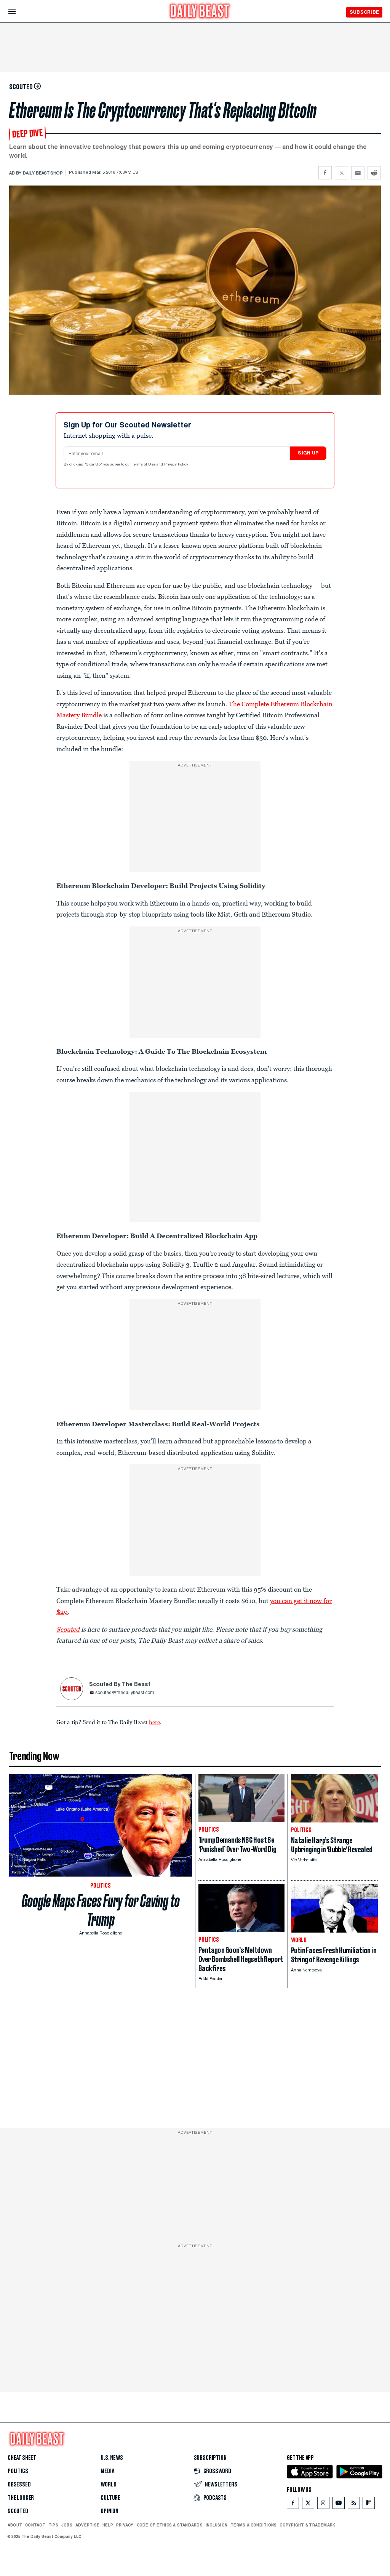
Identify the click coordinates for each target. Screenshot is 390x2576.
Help (108, 2525)
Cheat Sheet (22, 2458)
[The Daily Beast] (200, 12)
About (15, 2525)
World (108, 2485)
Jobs (67, 2525)
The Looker (21, 2498)
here (154, 1722)
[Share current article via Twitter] (341, 173)
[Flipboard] (368, 2505)
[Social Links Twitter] (308, 2505)
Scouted (18, 2511)
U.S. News (112, 2458)
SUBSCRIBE (364, 12)
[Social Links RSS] (354, 2505)
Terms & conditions (253, 2525)
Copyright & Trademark (307, 2525)
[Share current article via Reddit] (374, 173)
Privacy (125, 2525)
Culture (110, 2498)
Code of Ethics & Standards (170, 2525)
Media (107, 2471)
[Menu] (18, 12)
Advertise (87, 2525)
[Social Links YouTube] (339, 2505)
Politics (18, 2471)
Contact (35, 2525)
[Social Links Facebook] (293, 2505)
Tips (53, 2525)
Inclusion (217, 2525)
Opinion (109, 2511)
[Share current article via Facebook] (325, 173)
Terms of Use (144, 465)
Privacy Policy (177, 465)
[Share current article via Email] (358, 173)
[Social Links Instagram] (323, 2505)
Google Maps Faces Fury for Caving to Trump (101, 1910)
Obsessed (19, 2485)
